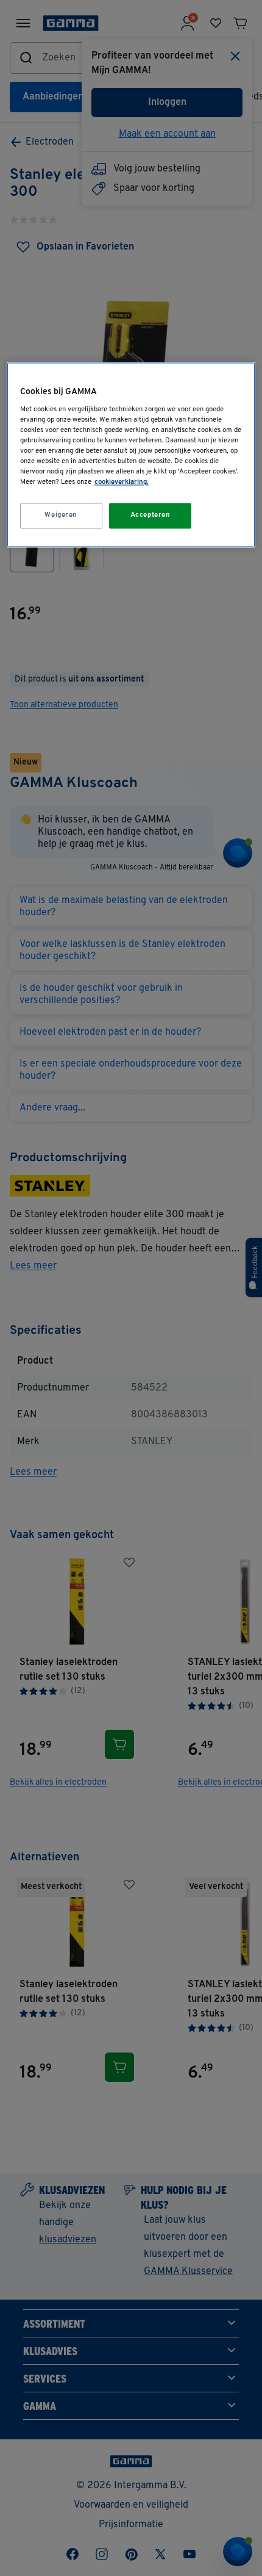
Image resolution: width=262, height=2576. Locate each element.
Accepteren (150, 516)
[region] (131, 455)
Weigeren (61, 516)
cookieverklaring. (122, 483)
